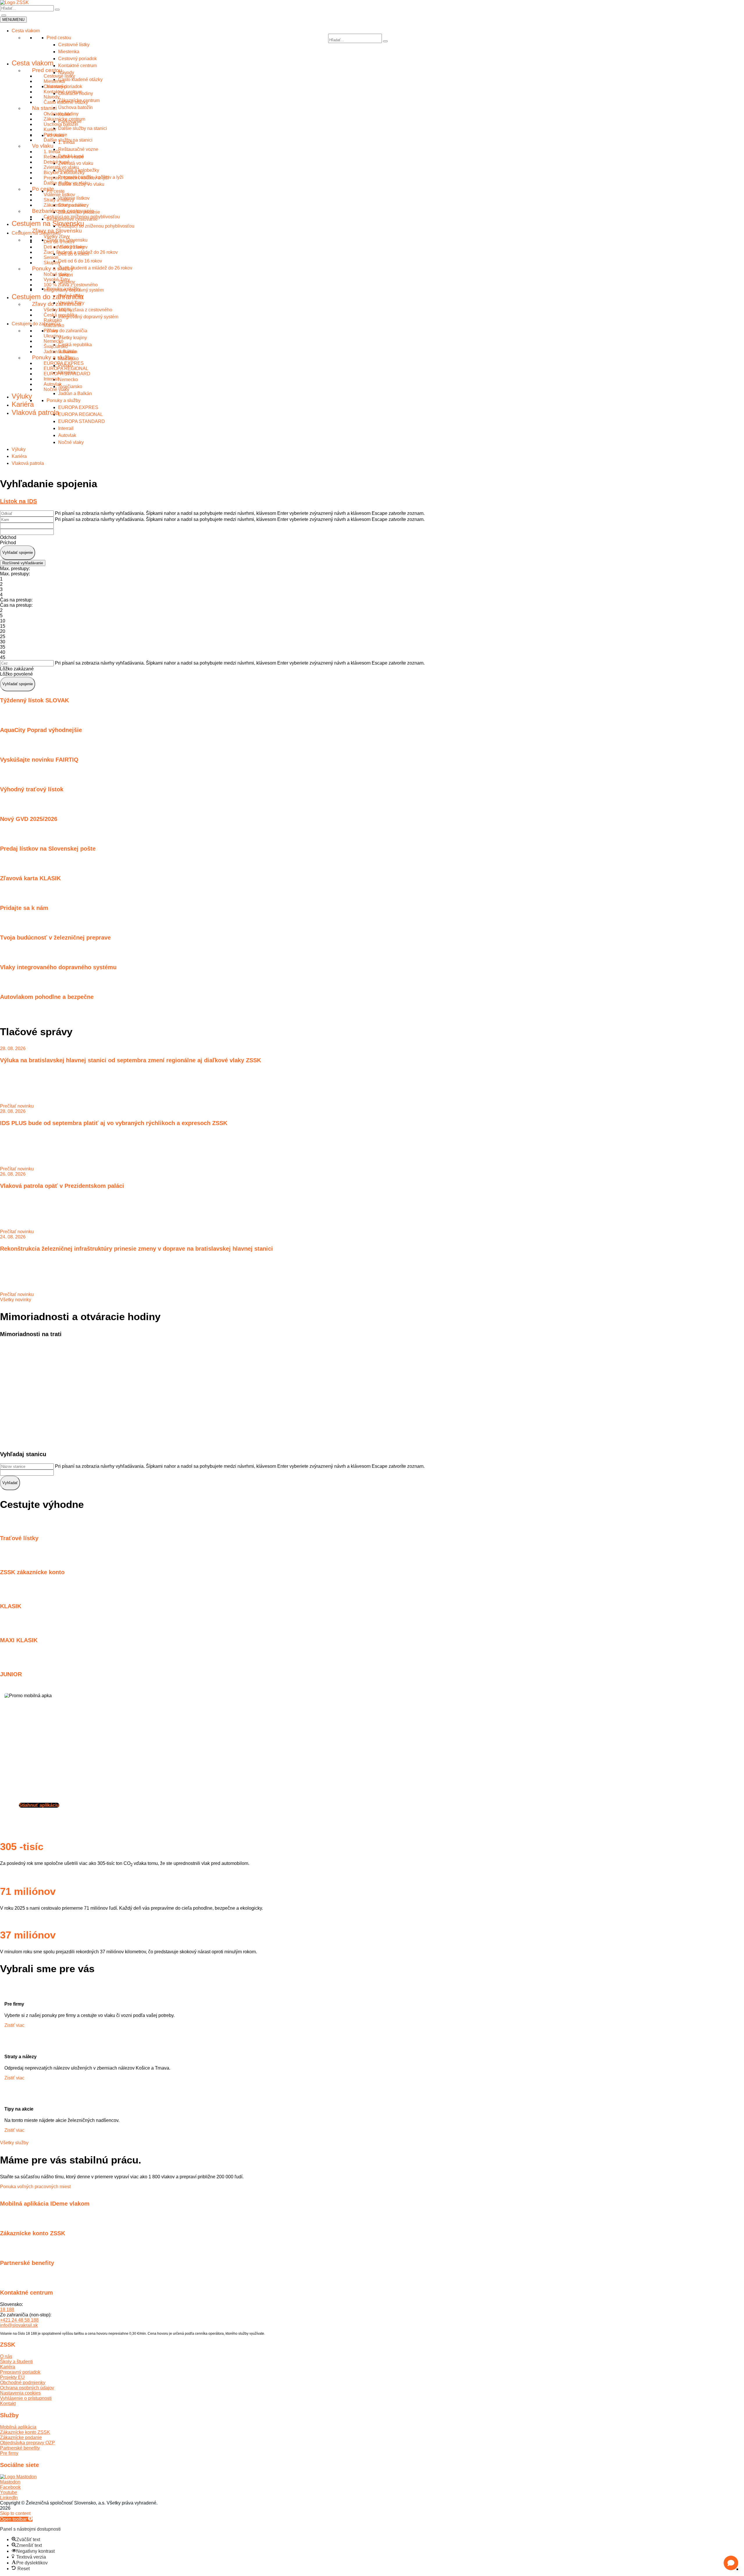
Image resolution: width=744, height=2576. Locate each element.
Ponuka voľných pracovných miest (35, 2187)
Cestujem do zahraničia (48, 297)
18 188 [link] (7, 2310)
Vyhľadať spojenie (18, 552)
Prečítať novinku (17, 1106)
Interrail (66, 428)
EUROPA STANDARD (82, 421)
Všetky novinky (16, 1300)
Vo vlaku (43, 146)
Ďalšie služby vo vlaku (67, 183)
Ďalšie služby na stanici (68, 140)
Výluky (19, 449)
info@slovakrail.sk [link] (19, 2325)
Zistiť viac (14, 2025)
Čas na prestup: (16, 600)
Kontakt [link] (8, 2403)
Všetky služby (14, 2143)
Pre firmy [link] (9, 2453)
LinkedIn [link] (9, 2498)
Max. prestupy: (15, 568)
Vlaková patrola (28, 463)
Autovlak (67, 435)
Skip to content (15, 2513)
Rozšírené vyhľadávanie (23, 563)
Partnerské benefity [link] (20, 2448)
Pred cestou (47, 70)
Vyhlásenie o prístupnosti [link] (26, 2398)
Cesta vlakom (26, 31)
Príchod (8, 543)
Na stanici (44, 108)
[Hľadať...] (57, 10)
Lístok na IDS (18, 501)
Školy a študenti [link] (16, 2362)
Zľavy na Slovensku (57, 231)
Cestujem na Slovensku (48, 223)
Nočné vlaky (71, 442)
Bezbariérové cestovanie (63, 211)
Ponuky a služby (53, 268)
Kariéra (19, 456)
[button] (731, 2563)
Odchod (8, 537)
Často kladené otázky (66, 102)
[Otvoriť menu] (4, 15)
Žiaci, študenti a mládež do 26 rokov (81, 252)
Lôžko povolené (16, 674)
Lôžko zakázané (17, 669)
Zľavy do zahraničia (57, 304)
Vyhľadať (10, 1483)
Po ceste (43, 189)
